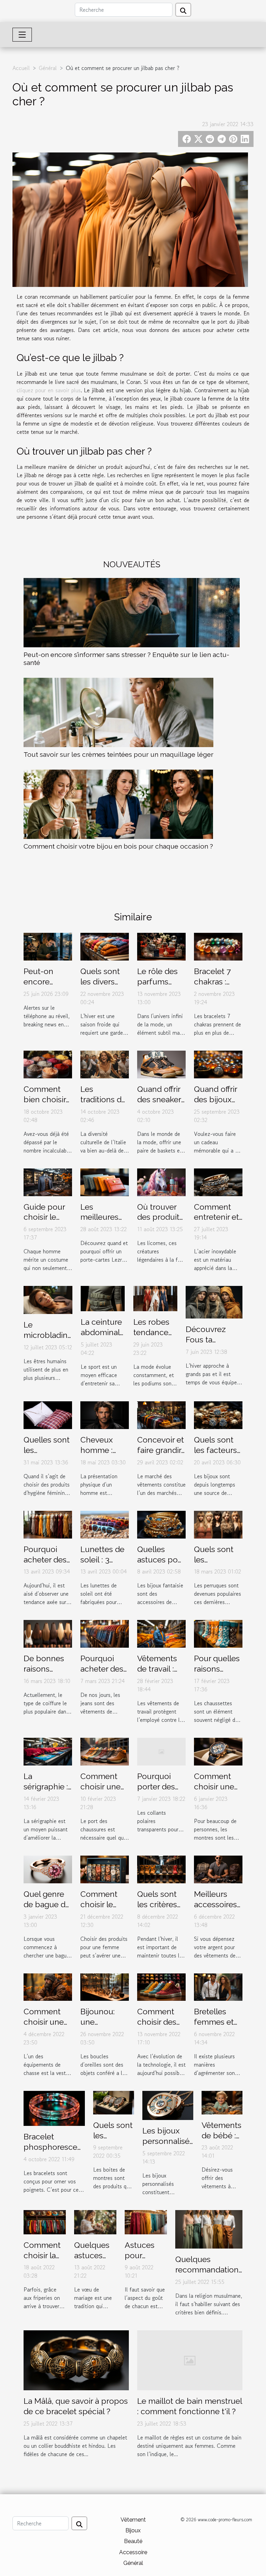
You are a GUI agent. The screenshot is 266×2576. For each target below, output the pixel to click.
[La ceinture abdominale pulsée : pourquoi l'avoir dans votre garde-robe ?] (103, 1298)
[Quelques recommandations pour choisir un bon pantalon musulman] (209, 2228)
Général (48, 68)
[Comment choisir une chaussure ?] (105, 1751)
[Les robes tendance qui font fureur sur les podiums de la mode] (155, 1298)
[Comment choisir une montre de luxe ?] (218, 1751)
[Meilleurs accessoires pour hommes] (218, 1868)
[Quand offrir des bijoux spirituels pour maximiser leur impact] (218, 1063)
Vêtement (133, 2520)
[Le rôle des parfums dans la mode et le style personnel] (161, 946)
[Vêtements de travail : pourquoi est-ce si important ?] (161, 1633)
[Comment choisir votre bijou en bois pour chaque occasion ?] (118, 804)
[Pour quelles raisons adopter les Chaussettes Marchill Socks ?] (218, 1633)
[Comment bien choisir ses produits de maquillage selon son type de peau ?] (48, 1063)
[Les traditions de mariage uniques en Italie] (105, 1063)
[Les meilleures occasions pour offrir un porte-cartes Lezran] (105, 1181)
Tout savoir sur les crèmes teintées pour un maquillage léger (118, 754)
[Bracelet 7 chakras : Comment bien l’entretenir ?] (218, 946)
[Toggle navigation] (22, 35)
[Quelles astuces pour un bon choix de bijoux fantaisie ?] (161, 1524)
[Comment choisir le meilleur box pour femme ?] (105, 1868)
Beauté (133, 2541)
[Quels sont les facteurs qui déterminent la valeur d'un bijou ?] (218, 1414)
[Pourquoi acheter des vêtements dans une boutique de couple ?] (48, 1524)
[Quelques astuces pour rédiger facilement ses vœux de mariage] (95, 2221)
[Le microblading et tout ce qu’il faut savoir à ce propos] (48, 1299)
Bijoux (133, 2530)
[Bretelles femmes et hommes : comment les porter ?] (218, 1986)
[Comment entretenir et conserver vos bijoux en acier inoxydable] (218, 1181)
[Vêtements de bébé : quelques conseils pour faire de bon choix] (222, 2102)
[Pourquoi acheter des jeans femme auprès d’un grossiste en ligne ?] (105, 1633)
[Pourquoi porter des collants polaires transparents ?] (161, 1751)
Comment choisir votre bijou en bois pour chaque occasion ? (118, 846)
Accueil (21, 68)
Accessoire (133, 2552)
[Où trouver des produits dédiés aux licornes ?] (161, 1181)
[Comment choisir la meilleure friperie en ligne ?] (45, 2221)
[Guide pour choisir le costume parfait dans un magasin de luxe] (48, 1181)
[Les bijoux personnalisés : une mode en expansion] (168, 2105)
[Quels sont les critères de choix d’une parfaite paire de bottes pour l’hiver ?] (161, 1868)
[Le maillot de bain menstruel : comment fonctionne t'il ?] (190, 2359)
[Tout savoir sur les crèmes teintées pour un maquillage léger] (118, 712)
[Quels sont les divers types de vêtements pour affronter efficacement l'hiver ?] (105, 946)
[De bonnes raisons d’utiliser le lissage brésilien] (48, 1633)
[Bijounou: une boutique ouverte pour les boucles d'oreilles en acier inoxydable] (105, 1986)
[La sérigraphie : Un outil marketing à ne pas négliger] (48, 1751)
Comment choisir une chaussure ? (102, 1786)
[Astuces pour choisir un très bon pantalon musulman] (146, 2221)
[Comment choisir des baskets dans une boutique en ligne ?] (161, 1986)
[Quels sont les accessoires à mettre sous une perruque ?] (218, 1524)
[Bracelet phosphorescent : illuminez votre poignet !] (54, 2108)
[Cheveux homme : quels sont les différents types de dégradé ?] (105, 1414)
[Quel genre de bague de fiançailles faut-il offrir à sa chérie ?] (48, 1868)
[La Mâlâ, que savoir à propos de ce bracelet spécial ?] (76, 2359)
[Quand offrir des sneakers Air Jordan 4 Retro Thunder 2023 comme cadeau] (161, 1063)
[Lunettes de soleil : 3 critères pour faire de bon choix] (105, 1524)
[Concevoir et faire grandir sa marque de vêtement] (161, 1414)
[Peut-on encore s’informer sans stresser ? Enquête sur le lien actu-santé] (132, 613)
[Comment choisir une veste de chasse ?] (48, 1986)
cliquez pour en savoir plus (49, 390)
